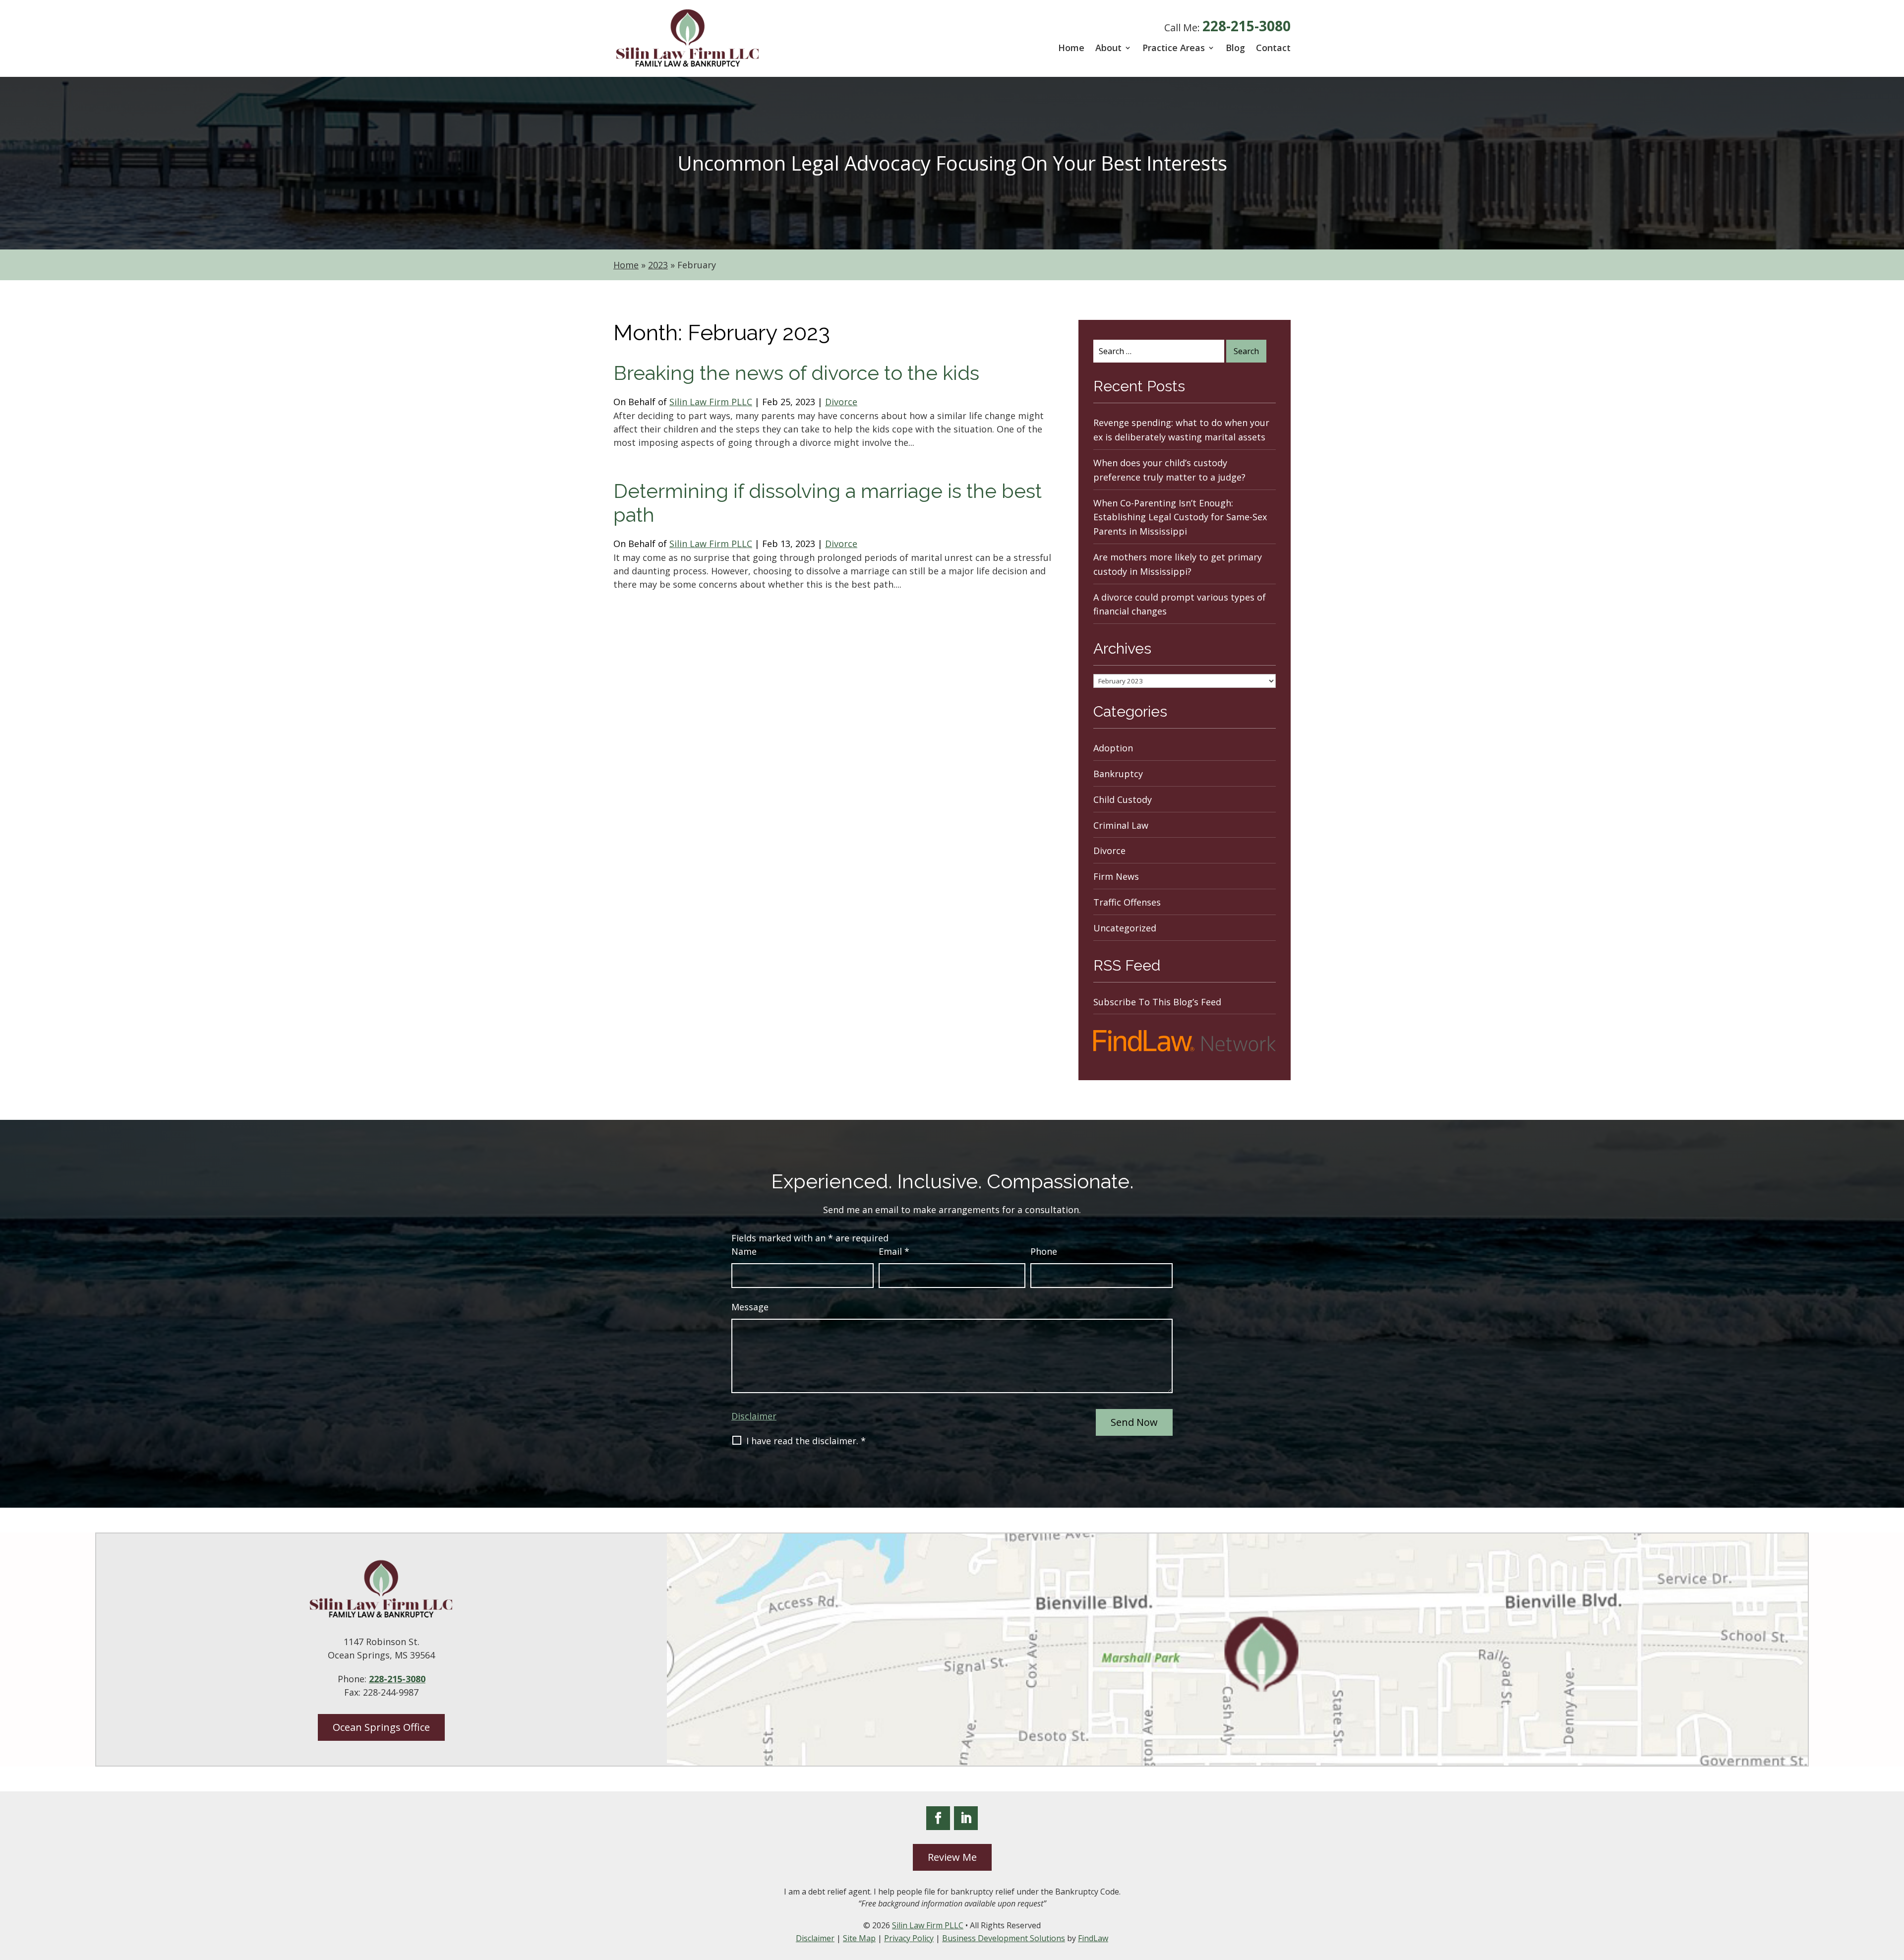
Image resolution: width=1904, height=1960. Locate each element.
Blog (1235, 48)
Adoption (1113, 748)
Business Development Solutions (1004, 1938)
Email (894, 1251)
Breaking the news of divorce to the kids (796, 373)
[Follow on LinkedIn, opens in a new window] (966, 1818)
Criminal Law (1121, 825)
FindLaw (1093, 1938)
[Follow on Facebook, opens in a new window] (938, 1818)
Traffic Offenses (1127, 902)
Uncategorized (1125, 928)
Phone (1044, 1251)
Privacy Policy (909, 1938)
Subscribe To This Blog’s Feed (1157, 1002)
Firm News (1116, 876)
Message (750, 1307)
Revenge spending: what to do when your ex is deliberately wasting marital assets (1181, 430)
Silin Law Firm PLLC (711, 402)
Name (744, 1251)
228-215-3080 (1247, 26)
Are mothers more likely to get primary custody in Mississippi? (1178, 564)
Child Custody (1123, 799)
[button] (1894, 1888)
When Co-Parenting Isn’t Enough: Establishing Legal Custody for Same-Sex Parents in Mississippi (1180, 517)
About (1108, 48)
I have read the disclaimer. (806, 1441)
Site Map (859, 1938)
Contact (1273, 48)
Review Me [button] (952, 1857)
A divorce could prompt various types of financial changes (1180, 604)
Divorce (841, 402)
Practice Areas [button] (1174, 48)
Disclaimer (754, 1416)
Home (1071, 48)
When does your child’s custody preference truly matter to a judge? (1169, 470)
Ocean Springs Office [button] (381, 1727)
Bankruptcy (1118, 774)
